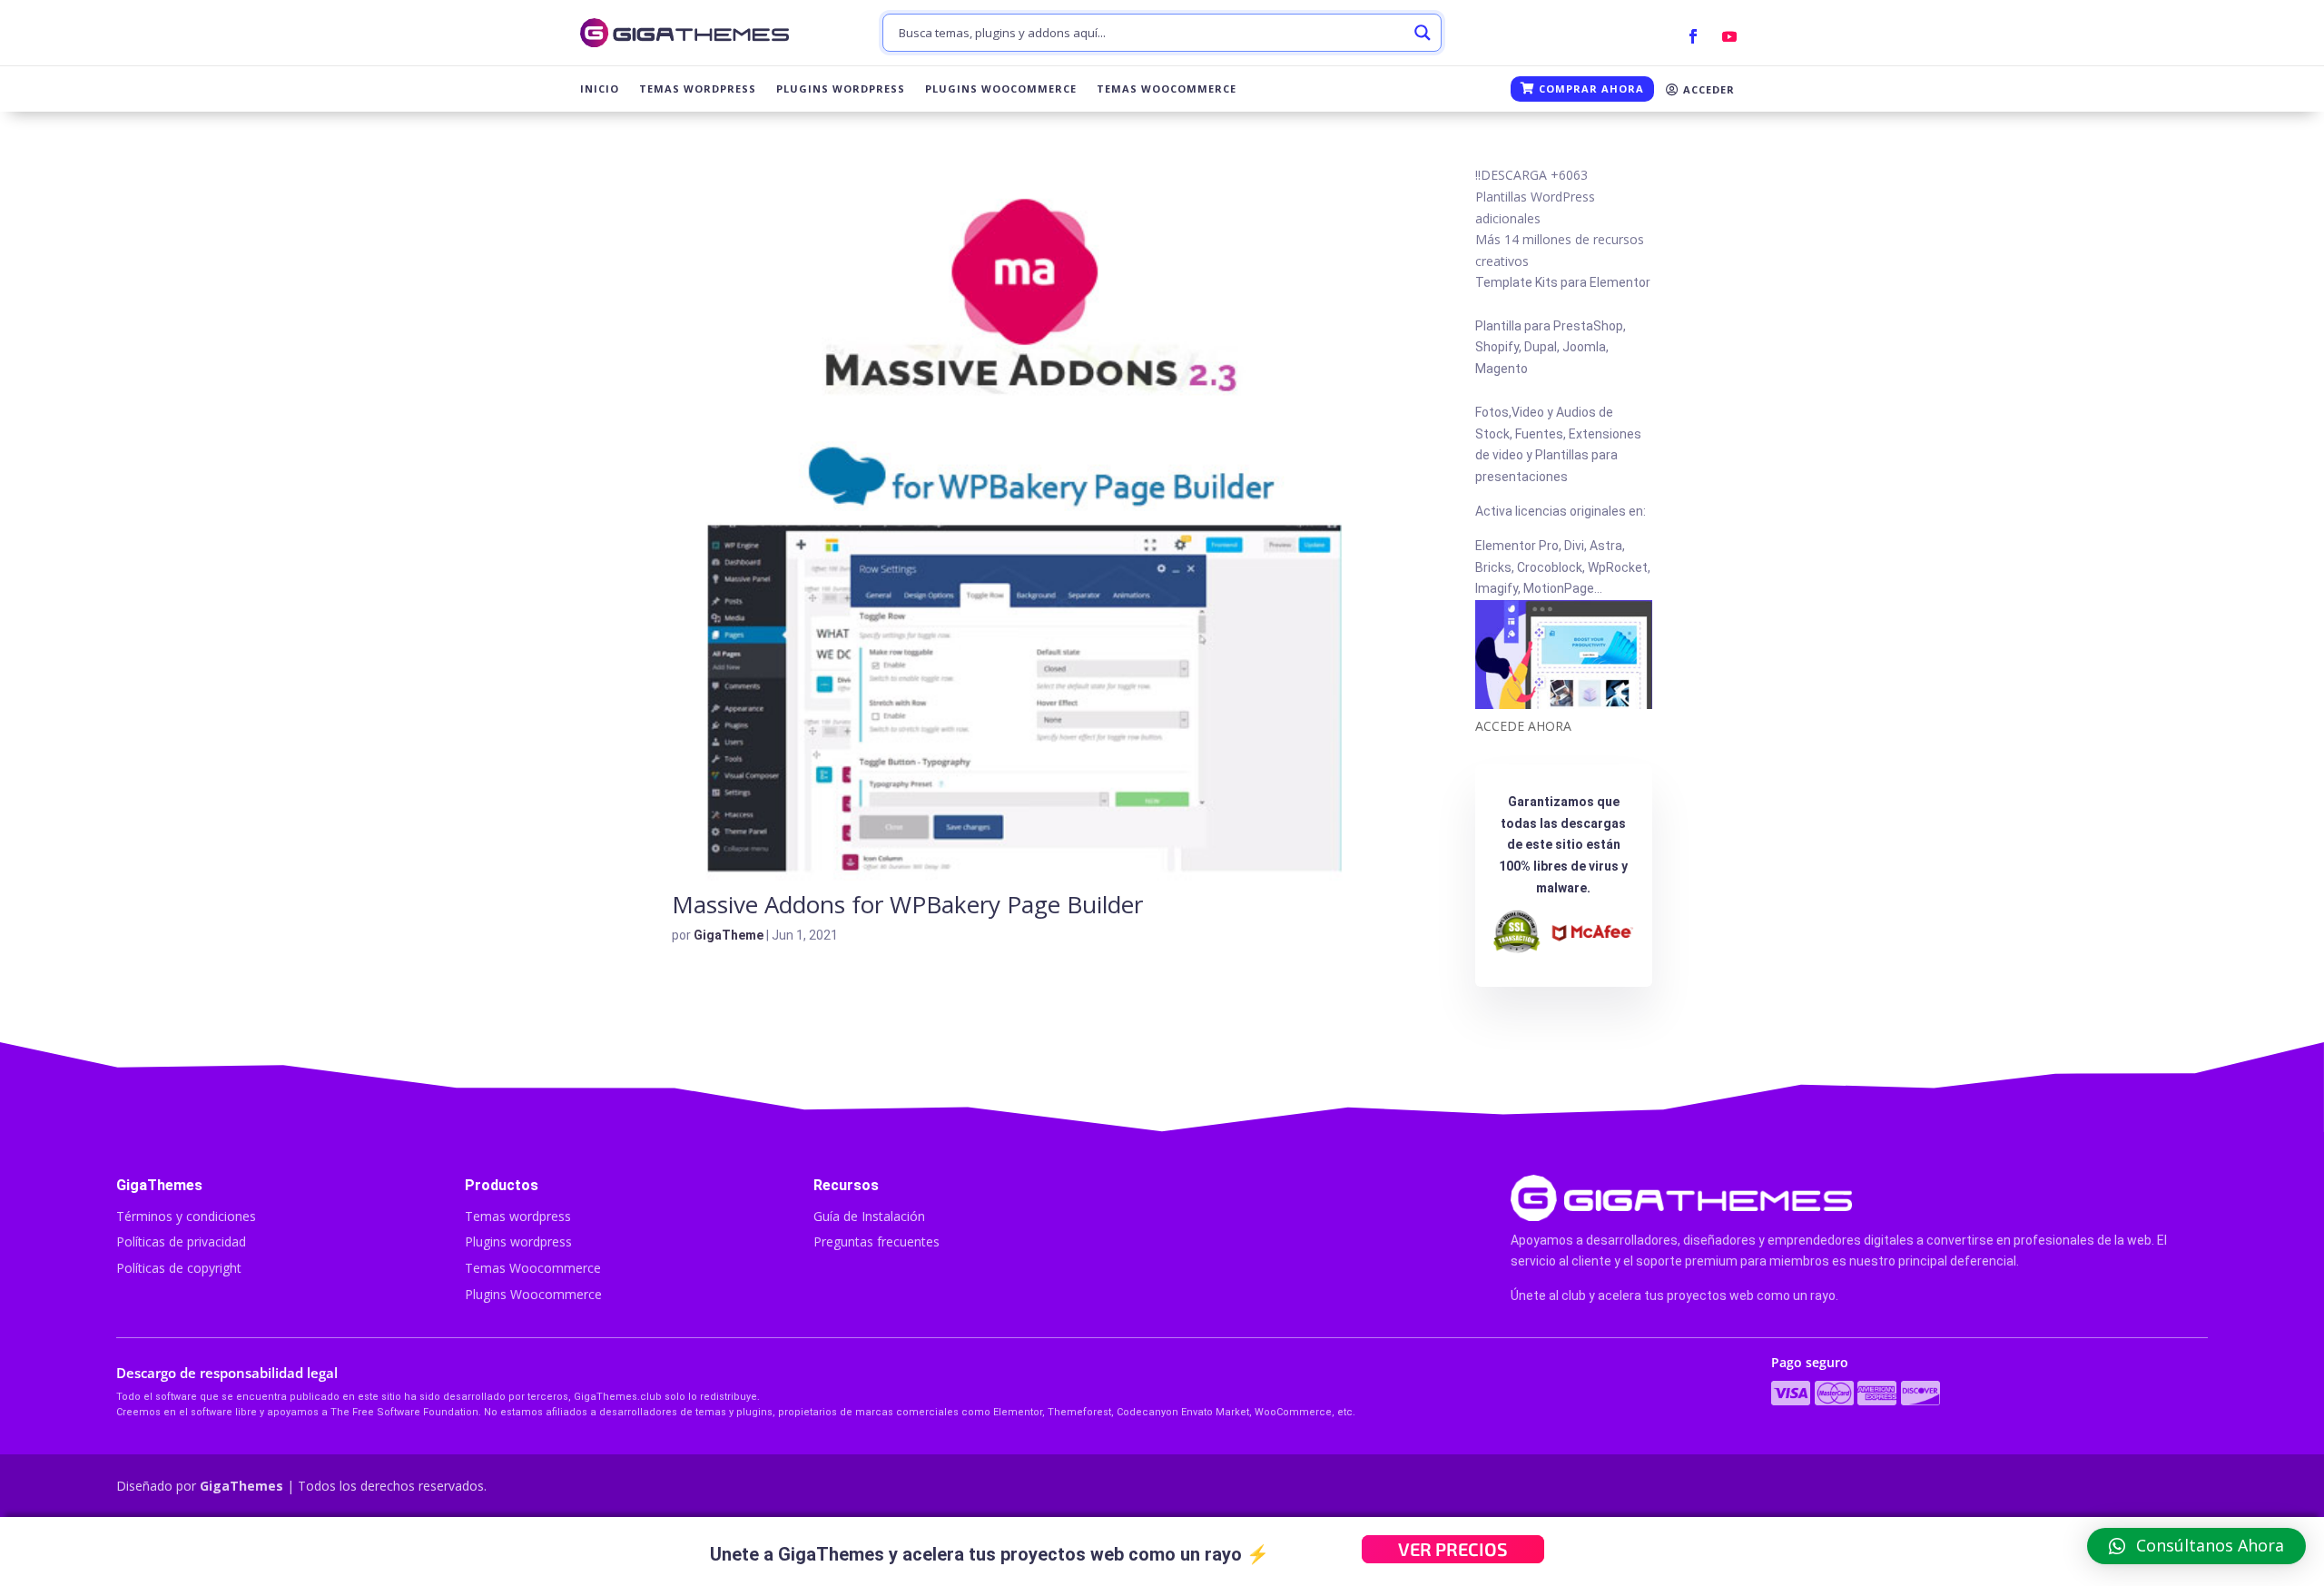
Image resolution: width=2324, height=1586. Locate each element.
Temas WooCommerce (1167, 89)
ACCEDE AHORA (1523, 726)
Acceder (1707, 89)
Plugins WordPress (841, 89)
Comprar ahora (1590, 89)
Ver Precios (1453, 1549)
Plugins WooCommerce (1001, 89)
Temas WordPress (698, 89)
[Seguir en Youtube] (1729, 36)
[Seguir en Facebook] (1693, 36)
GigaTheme (729, 935)
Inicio (600, 89)
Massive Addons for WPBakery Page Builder (907, 904)
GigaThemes (241, 1486)
